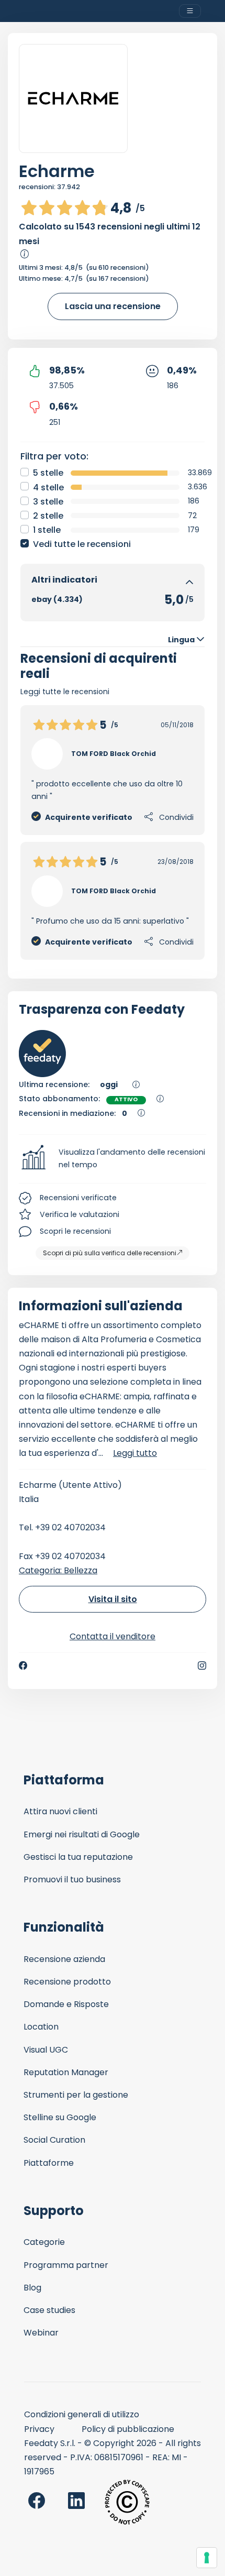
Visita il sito (113, 1599)
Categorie (44, 2242)
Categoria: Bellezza (58, 1570)
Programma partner (66, 2265)
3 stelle (48, 502)
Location (41, 2027)
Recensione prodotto (67, 1982)
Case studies (49, 2310)
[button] (113, 1159)
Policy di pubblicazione (128, 2429)
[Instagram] (202, 1665)
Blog (32, 2288)
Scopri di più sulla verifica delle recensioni (110, 1253)
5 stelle (48, 473)
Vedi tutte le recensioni (82, 544)
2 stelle (48, 516)
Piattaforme (49, 2163)
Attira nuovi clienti (60, 1811)
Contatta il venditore (113, 1636)
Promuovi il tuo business (72, 1879)
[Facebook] (23, 1665)
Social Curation (54, 2140)
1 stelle (47, 530)
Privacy (39, 2429)
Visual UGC (46, 2050)
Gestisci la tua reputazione (78, 1857)
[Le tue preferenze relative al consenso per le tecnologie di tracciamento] (207, 2558)
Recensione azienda (64, 1959)
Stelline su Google (60, 2117)
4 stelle (48, 487)
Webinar (41, 2333)
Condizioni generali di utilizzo (82, 2414)
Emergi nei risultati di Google (82, 1834)
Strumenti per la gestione (76, 2095)
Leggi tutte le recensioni (65, 692)
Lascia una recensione (113, 306)
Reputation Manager (66, 2072)
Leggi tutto (135, 1453)
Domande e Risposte (66, 2004)
